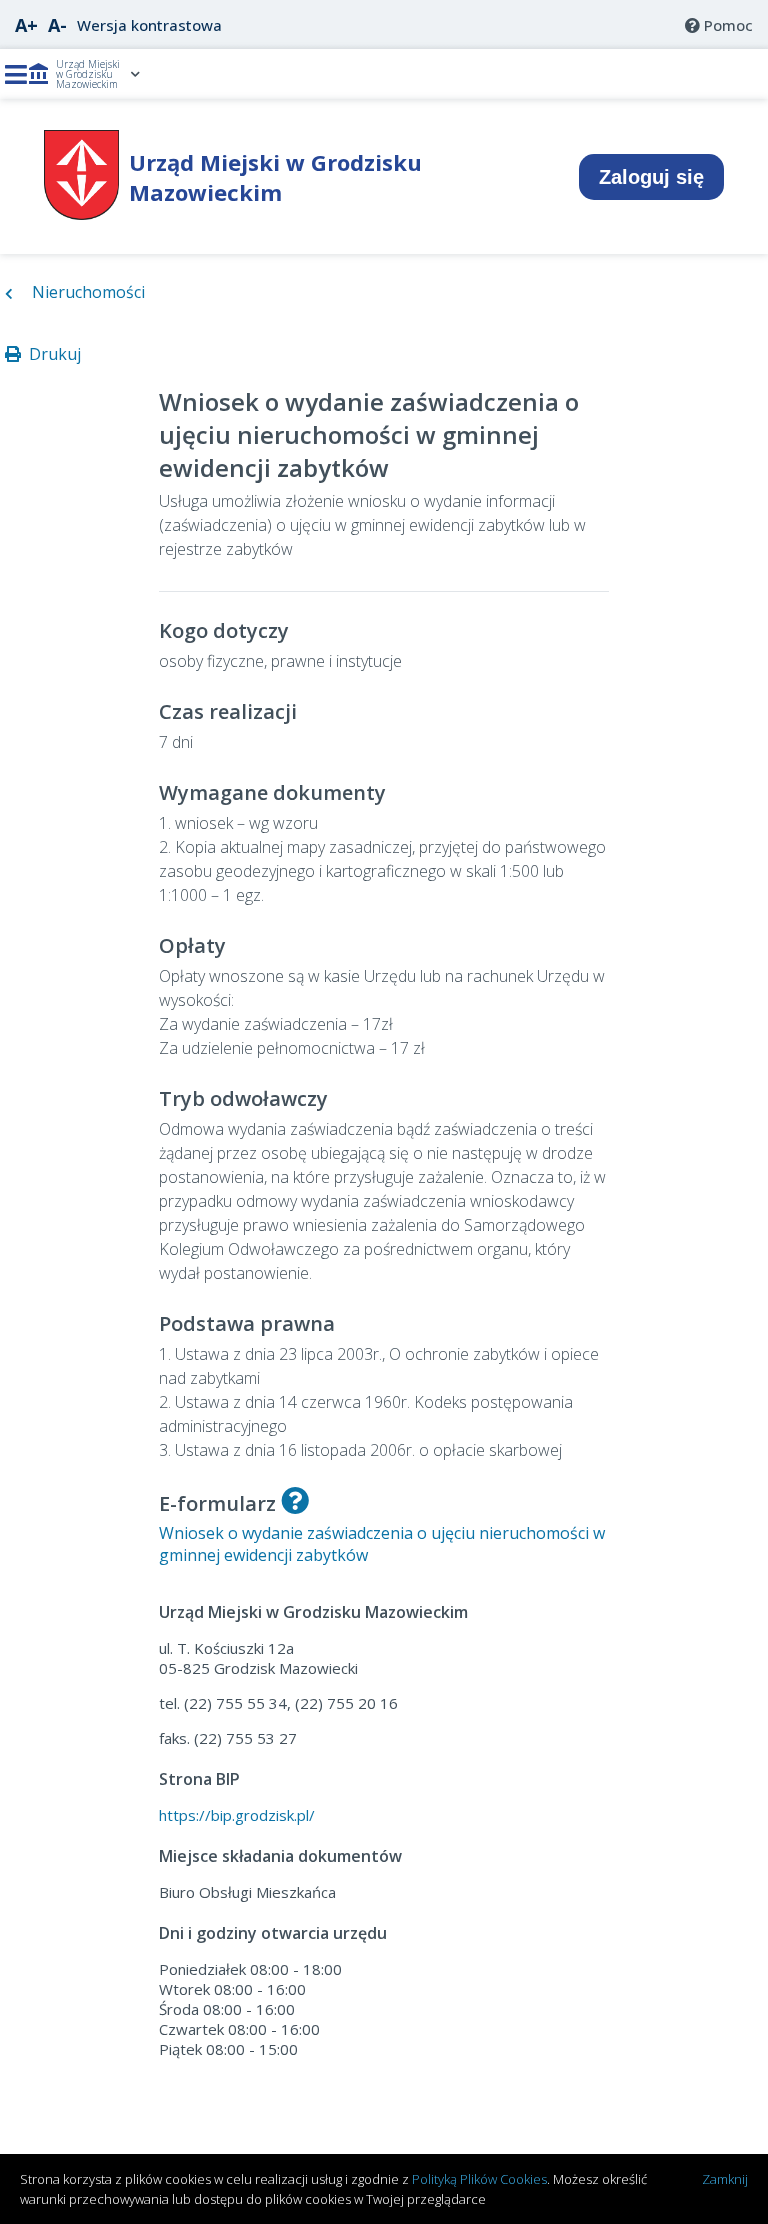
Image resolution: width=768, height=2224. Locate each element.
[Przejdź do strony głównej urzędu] (81, 214)
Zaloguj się (651, 177)
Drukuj (51, 354)
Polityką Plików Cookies (479, 2179)
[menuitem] (719, 25)
